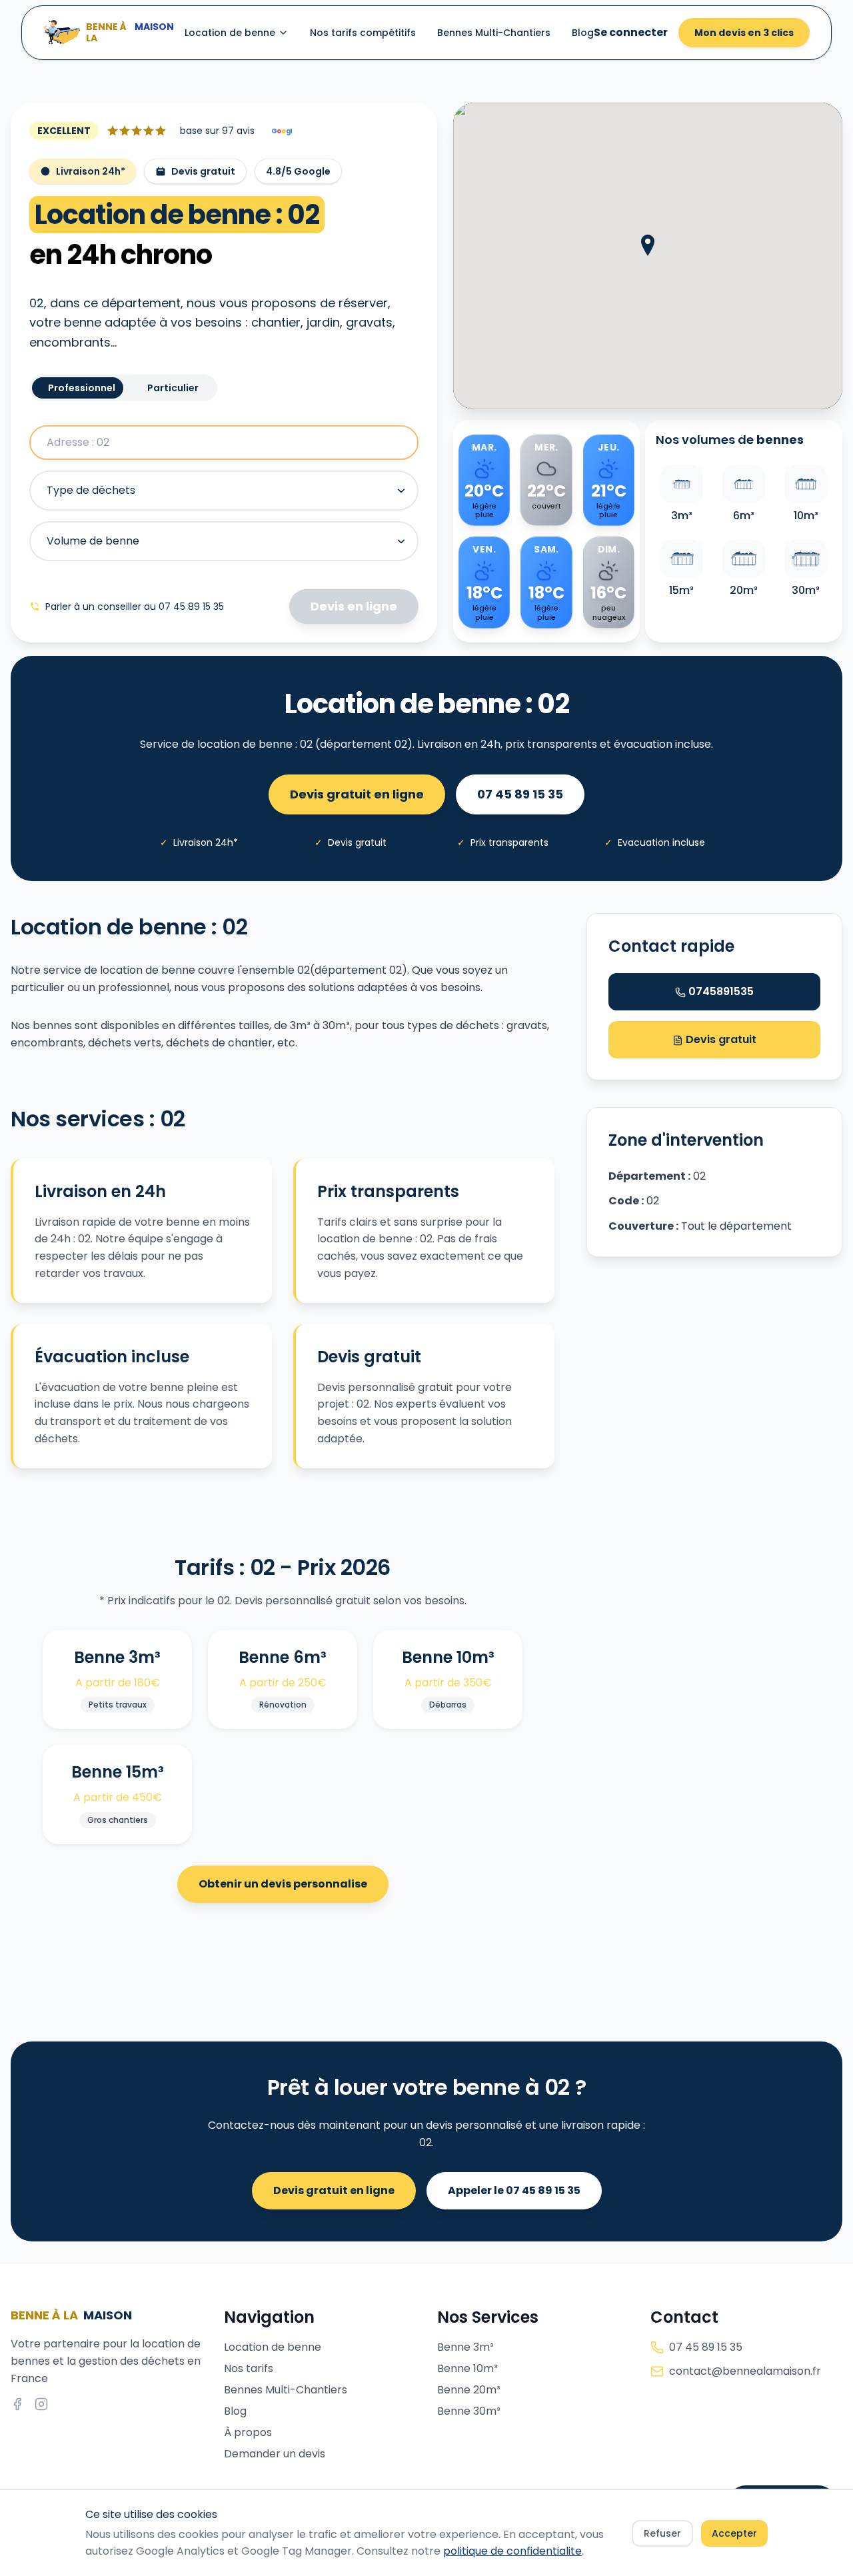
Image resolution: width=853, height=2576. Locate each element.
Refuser (662, 2533)
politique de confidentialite (512, 2551)
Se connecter (631, 32)
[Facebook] (17, 2404)
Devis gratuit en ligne (357, 794)
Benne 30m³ (469, 2411)
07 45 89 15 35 (520, 794)
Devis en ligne (354, 606)
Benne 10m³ (467, 2368)
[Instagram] (41, 2404)
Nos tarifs (249, 2368)
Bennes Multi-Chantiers (494, 33)
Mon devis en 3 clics (744, 33)
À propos (248, 2432)
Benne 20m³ (469, 2390)
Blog (583, 33)
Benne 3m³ (465, 2347)
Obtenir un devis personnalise (283, 1884)
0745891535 (721, 991)
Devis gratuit (720, 1039)
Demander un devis (275, 2454)
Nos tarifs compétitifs (363, 33)
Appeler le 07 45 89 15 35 (514, 2190)
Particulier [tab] (173, 388)
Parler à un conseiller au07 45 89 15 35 (135, 607)
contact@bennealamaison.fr (745, 2371)
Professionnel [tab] (82, 388)
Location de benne (230, 33)
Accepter (734, 2533)
